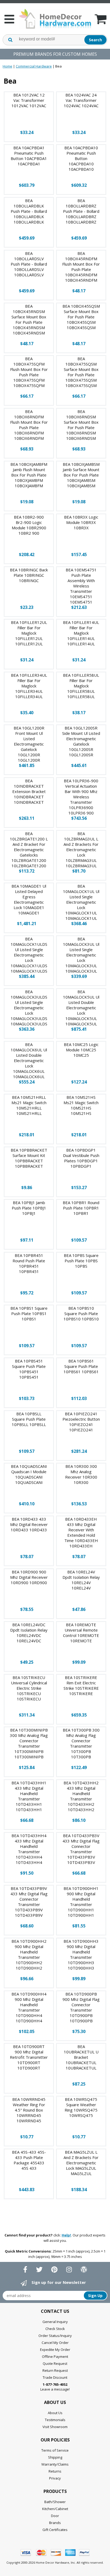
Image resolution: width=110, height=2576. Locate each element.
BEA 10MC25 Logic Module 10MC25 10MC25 (81, 1050)
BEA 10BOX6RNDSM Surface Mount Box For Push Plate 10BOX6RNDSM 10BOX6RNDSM (81, 425)
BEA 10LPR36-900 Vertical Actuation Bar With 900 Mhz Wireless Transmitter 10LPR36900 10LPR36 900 (81, 797)
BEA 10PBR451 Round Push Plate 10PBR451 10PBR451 (29, 1263)
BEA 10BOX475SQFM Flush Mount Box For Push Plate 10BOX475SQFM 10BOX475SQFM (29, 372)
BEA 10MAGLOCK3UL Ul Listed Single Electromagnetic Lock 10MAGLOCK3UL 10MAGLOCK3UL (81, 955)
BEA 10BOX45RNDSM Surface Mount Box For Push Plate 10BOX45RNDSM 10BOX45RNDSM (29, 319)
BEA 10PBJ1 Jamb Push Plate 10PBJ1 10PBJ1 (29, 1208)
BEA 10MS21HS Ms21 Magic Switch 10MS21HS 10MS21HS (81, 1105)
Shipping (55, 2457)
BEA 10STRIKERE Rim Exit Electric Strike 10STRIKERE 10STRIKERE (81, 1685)
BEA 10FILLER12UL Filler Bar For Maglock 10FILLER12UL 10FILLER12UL (29, 633)
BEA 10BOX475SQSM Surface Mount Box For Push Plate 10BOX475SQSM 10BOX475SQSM (81, 372)
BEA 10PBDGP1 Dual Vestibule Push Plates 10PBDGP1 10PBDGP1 (81, 1158)
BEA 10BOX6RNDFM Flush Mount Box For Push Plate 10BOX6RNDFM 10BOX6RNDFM (29, 425)
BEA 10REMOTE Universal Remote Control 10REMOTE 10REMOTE (81, 1633)
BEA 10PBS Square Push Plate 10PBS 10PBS (81, 1261)
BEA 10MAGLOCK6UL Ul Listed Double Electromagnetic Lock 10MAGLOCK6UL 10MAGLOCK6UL (29, 1060)
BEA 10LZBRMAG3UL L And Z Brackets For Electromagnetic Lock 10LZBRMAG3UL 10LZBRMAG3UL (81, 850)
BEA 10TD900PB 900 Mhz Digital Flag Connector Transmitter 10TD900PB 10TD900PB (81, 2007)
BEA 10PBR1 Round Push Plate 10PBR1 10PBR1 (81, 1208)
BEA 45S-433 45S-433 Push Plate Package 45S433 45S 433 (29, 2160)
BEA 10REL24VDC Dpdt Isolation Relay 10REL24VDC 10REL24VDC (29, 1633)
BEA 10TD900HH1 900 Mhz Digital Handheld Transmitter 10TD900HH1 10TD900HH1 (81, 1902)
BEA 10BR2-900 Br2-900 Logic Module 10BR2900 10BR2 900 (29, 525)
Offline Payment (55, 2357)
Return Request (55, 2370)
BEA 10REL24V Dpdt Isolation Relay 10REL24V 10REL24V (81, 1580)
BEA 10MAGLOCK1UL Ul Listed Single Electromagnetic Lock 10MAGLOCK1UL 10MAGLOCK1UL (81, 902)
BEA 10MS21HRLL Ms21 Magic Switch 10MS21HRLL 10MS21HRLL (29, 1105)
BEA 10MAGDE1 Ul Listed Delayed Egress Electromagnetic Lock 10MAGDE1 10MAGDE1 (29, 899)
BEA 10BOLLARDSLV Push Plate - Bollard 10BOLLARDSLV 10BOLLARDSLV (29, 264)
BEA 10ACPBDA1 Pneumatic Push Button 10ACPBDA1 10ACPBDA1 (29, 156)
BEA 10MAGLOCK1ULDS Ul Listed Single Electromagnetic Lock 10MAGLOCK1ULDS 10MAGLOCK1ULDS (29, 955)
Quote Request (55, 2363)
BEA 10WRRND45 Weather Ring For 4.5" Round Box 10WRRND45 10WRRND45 (29, 2110)
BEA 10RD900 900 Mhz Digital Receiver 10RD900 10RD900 (29, 1577)
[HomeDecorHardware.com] (55, 19)
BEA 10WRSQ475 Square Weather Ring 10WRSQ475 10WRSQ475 (81, 2107)
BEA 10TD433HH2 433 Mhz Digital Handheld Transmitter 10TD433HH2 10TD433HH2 (81, 1796)
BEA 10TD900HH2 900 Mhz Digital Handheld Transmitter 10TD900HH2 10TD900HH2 (29, 1955)
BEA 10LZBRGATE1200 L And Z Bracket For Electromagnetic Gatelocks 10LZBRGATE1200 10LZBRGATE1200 (29, 850)
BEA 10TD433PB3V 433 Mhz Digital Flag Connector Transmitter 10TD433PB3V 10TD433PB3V (81, 1849)
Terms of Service (55, 2450)
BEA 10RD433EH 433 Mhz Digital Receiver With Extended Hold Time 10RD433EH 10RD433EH (81, 1532)
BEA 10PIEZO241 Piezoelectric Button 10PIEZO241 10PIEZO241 (81, 1422)
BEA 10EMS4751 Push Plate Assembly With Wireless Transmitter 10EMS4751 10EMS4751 (81, 586)
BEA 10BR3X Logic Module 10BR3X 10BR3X (81, 522)
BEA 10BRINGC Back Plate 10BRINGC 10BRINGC (29, 575)
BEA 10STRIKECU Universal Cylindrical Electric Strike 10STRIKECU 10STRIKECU (29, 1688)
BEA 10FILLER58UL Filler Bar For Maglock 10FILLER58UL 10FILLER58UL (81, 686)
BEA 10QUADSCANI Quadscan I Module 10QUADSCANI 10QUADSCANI (29, 1474)
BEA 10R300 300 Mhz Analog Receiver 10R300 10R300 (81, 1474)
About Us (55, 2413)
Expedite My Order (55, 2350)
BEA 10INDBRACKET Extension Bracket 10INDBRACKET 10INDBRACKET (29, 791)
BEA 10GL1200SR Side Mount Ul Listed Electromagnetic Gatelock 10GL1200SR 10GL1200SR (81, 741)
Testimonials (55, 2420)
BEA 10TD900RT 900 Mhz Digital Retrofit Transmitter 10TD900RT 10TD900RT (29, 2057)
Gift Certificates (55, 2530)
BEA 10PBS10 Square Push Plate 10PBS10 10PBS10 (81, 1313)
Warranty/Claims (55, 2464)
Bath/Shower (55, 2502)
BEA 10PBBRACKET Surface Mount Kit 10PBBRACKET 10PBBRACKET (29, 1158)
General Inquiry (55, 2322)
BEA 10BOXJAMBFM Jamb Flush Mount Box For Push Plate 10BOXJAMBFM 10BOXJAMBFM (29, 475)
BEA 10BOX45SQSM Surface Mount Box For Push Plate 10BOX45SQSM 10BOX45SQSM (81, 317)
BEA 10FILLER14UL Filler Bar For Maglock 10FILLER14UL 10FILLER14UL (81, 633)
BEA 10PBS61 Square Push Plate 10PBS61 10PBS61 (81, 1366)
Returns (55, 2471)
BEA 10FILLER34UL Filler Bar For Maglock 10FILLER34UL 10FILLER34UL (29, 686)
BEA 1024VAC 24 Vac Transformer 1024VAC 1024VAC (81, 100)
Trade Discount (55, 2377)
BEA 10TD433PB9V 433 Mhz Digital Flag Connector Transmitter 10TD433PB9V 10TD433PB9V (29, 1902)
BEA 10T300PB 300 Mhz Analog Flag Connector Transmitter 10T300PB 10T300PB (81, 1743)
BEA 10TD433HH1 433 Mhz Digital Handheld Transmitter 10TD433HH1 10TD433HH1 (29, 1796)
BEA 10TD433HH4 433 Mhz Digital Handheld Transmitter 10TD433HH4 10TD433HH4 (29, 1849)
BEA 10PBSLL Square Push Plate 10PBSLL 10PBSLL (29, 1419)
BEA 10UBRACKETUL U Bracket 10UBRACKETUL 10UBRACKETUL (81, 2057)
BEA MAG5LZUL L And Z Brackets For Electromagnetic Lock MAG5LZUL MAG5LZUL (81, 2163)
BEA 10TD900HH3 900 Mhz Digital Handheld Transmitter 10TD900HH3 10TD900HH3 (81, 1955)
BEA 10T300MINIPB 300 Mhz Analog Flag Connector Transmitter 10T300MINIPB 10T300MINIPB (29, 1743)
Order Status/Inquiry (55, 2336)
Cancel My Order (55, 2343)
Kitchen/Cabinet (55, 2509)
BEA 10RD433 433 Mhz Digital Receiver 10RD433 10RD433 (29, 1524)
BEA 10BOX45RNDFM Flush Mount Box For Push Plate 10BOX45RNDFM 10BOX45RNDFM (81, 267)
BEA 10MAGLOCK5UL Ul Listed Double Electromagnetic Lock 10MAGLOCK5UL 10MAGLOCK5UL (81, 1008)
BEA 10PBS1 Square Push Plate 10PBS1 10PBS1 (29, 1313)
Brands (55, 2523)
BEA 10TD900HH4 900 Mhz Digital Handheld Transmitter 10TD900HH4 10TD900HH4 (29, 2007)
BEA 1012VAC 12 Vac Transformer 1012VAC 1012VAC (29, 100)
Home (7, 66)
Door (55, 2516)
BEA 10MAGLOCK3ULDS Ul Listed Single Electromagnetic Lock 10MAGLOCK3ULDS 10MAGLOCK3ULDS (29, 1008)
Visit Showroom (55, 2427)
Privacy (55, 2478)
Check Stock (55, 2329)
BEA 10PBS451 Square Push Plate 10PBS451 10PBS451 (29, 1369)
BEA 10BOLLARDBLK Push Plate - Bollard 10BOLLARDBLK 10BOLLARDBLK (29, 211)
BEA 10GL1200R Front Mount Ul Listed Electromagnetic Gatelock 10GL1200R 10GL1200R (29, 744)
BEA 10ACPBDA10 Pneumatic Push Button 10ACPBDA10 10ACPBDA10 (81, 158)
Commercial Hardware (34, 66)
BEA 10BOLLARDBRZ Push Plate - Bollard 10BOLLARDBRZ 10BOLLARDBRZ (81, 211)
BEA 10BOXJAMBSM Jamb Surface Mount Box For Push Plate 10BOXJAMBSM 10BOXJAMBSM (81, 475)
